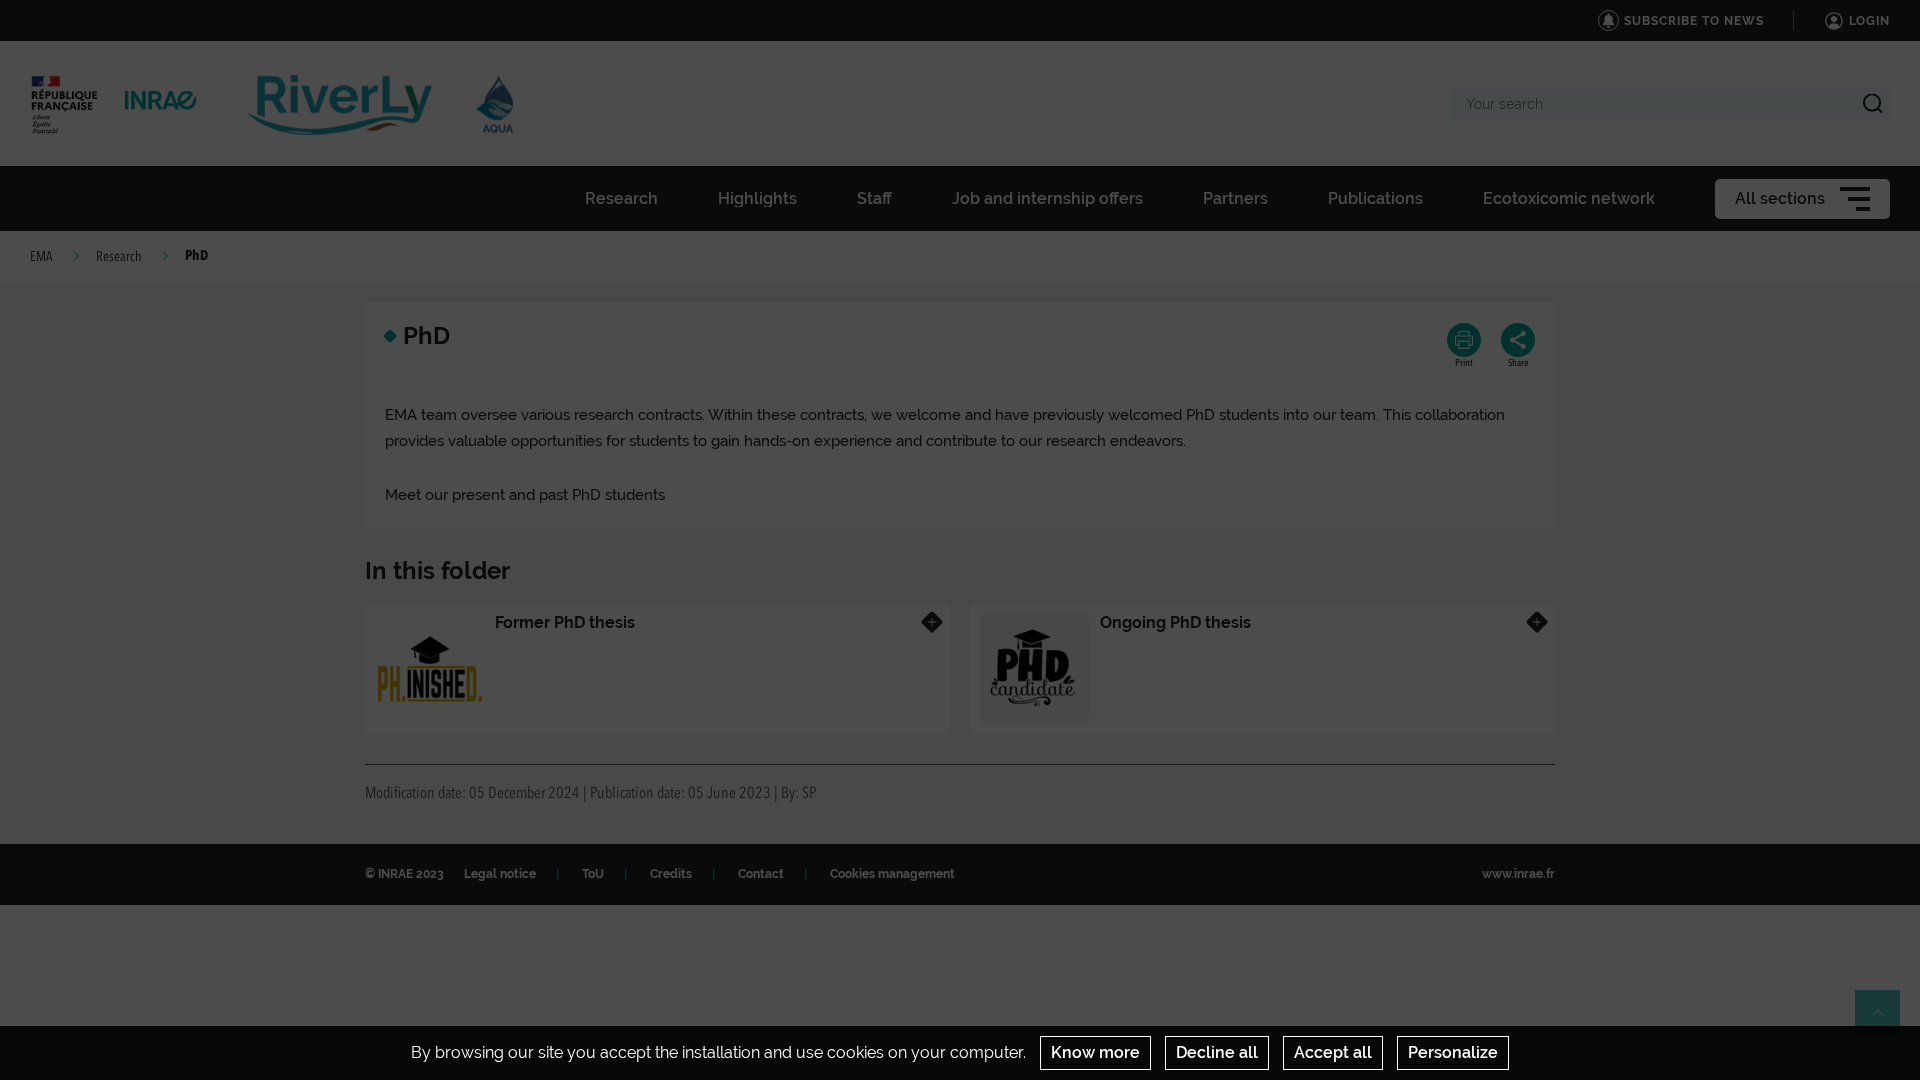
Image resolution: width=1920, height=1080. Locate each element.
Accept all (1333, 1052)
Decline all (1217, 1052)
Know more (1095, 1052)
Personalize (1453, 1052)
